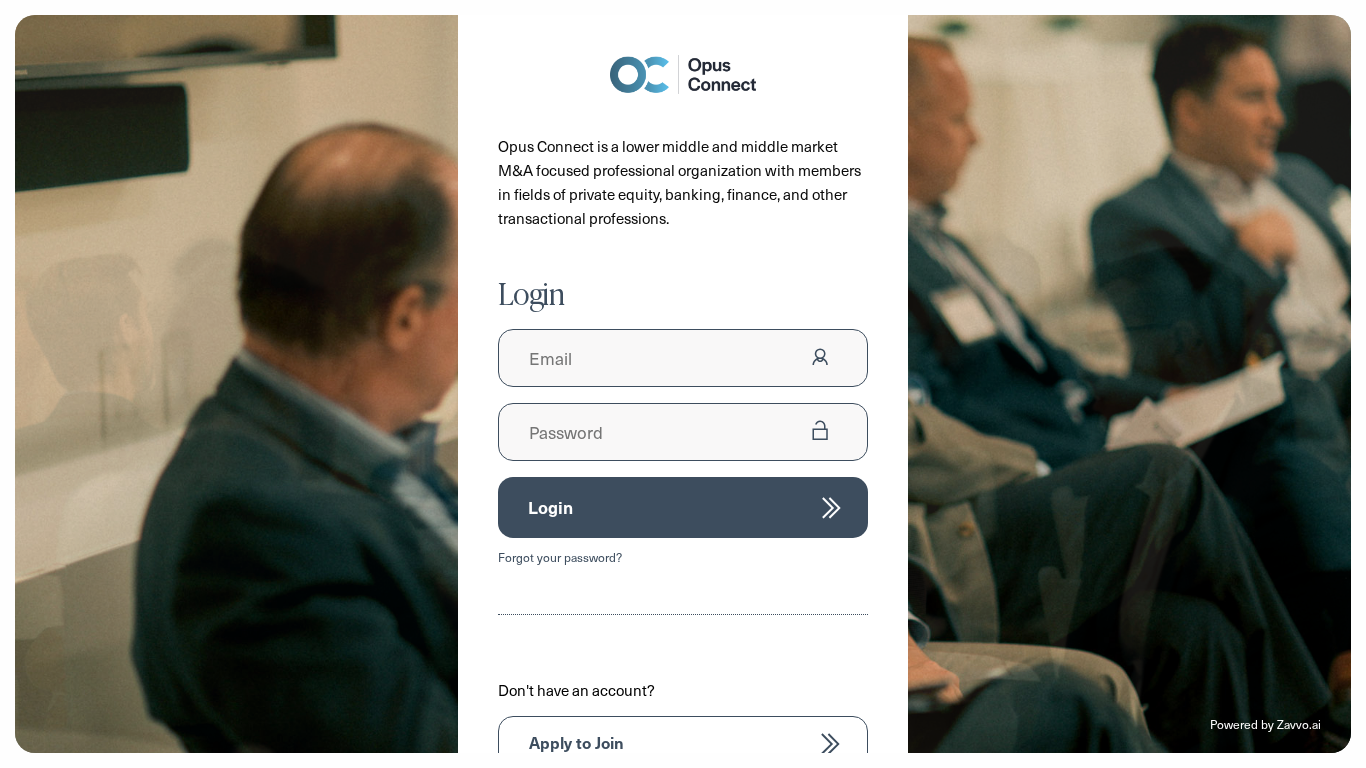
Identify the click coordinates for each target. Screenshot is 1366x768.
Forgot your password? (560, 557)
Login (550, 507)
